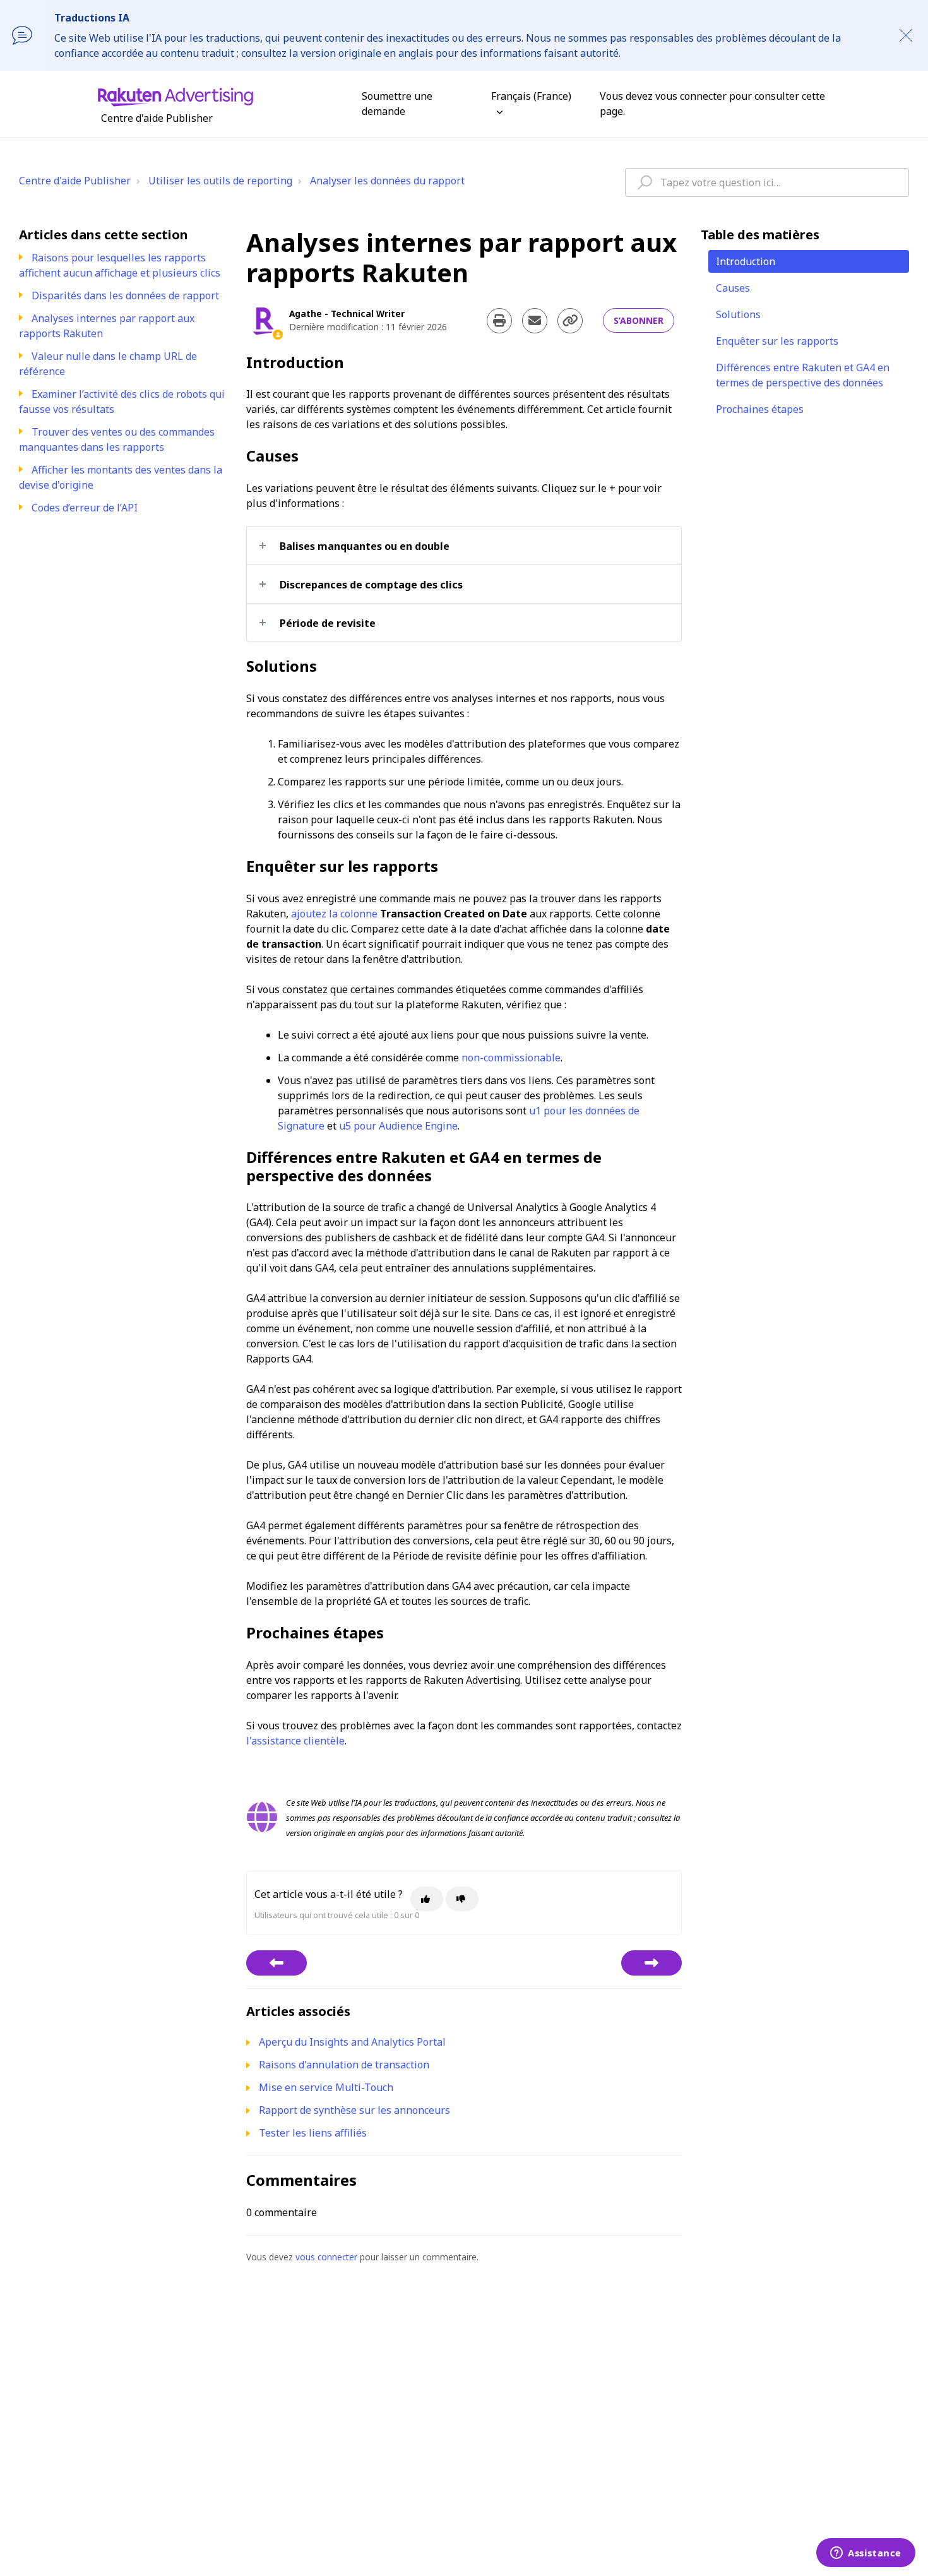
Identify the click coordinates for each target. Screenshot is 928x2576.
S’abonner (639, 320)
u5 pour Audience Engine (398, 1126)
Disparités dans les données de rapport (125, 295)
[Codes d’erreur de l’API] (277, 1963)
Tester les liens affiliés (313, 2133)
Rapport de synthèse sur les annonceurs (354, 2110)
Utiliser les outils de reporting (220, 181)
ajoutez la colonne (334, 914)
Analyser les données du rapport (387, 181)
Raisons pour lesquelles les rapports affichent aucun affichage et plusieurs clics (120, 265)
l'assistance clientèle (295, 1741)
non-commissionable (511, 1058)
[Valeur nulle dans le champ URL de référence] (651, 1963)
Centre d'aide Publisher (75, 181)
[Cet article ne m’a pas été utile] (462, 1899)
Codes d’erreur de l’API (85, 508)
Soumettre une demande (397, 104)
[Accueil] (175, 96)
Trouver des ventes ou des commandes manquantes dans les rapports (117, 439)
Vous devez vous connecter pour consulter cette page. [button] (712, 104)
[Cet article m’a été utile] (427, 1899)
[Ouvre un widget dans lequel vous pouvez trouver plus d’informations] (866, 2554)
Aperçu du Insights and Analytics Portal (352, 2042)
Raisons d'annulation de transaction (344, 2065)
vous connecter (326, 2257)
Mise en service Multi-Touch (326, 2087)
